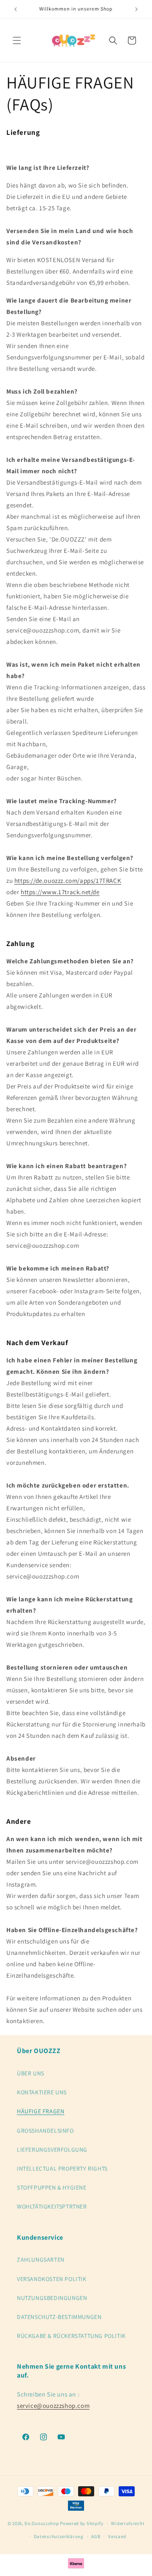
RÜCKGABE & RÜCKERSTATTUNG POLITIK (71, 2336)
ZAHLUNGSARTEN (41, 2260)
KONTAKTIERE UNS (42, 2092)
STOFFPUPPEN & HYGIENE (52, 2187)
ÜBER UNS (31, 2073)
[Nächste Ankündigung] (136, 9)
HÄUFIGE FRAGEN (41, 2111)
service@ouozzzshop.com (53, 2406)
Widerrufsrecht (128, 2523)
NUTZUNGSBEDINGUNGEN (52, 2298)
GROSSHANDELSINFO (45, 2131)
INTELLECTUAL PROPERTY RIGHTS (62, 2169)
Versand (117, 2536)
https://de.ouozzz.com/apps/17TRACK (68, 881)
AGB (96, 2536)
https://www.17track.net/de (60, 892)
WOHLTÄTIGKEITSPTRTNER (52, 2206)
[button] (17, 40)
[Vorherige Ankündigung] (16, 9)
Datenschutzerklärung (59, 2536)
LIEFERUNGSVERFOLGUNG (52, 2150)
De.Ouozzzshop (42, 2523)
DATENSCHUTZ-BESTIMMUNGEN (59, 2317)
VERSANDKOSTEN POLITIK (52, 2279)
